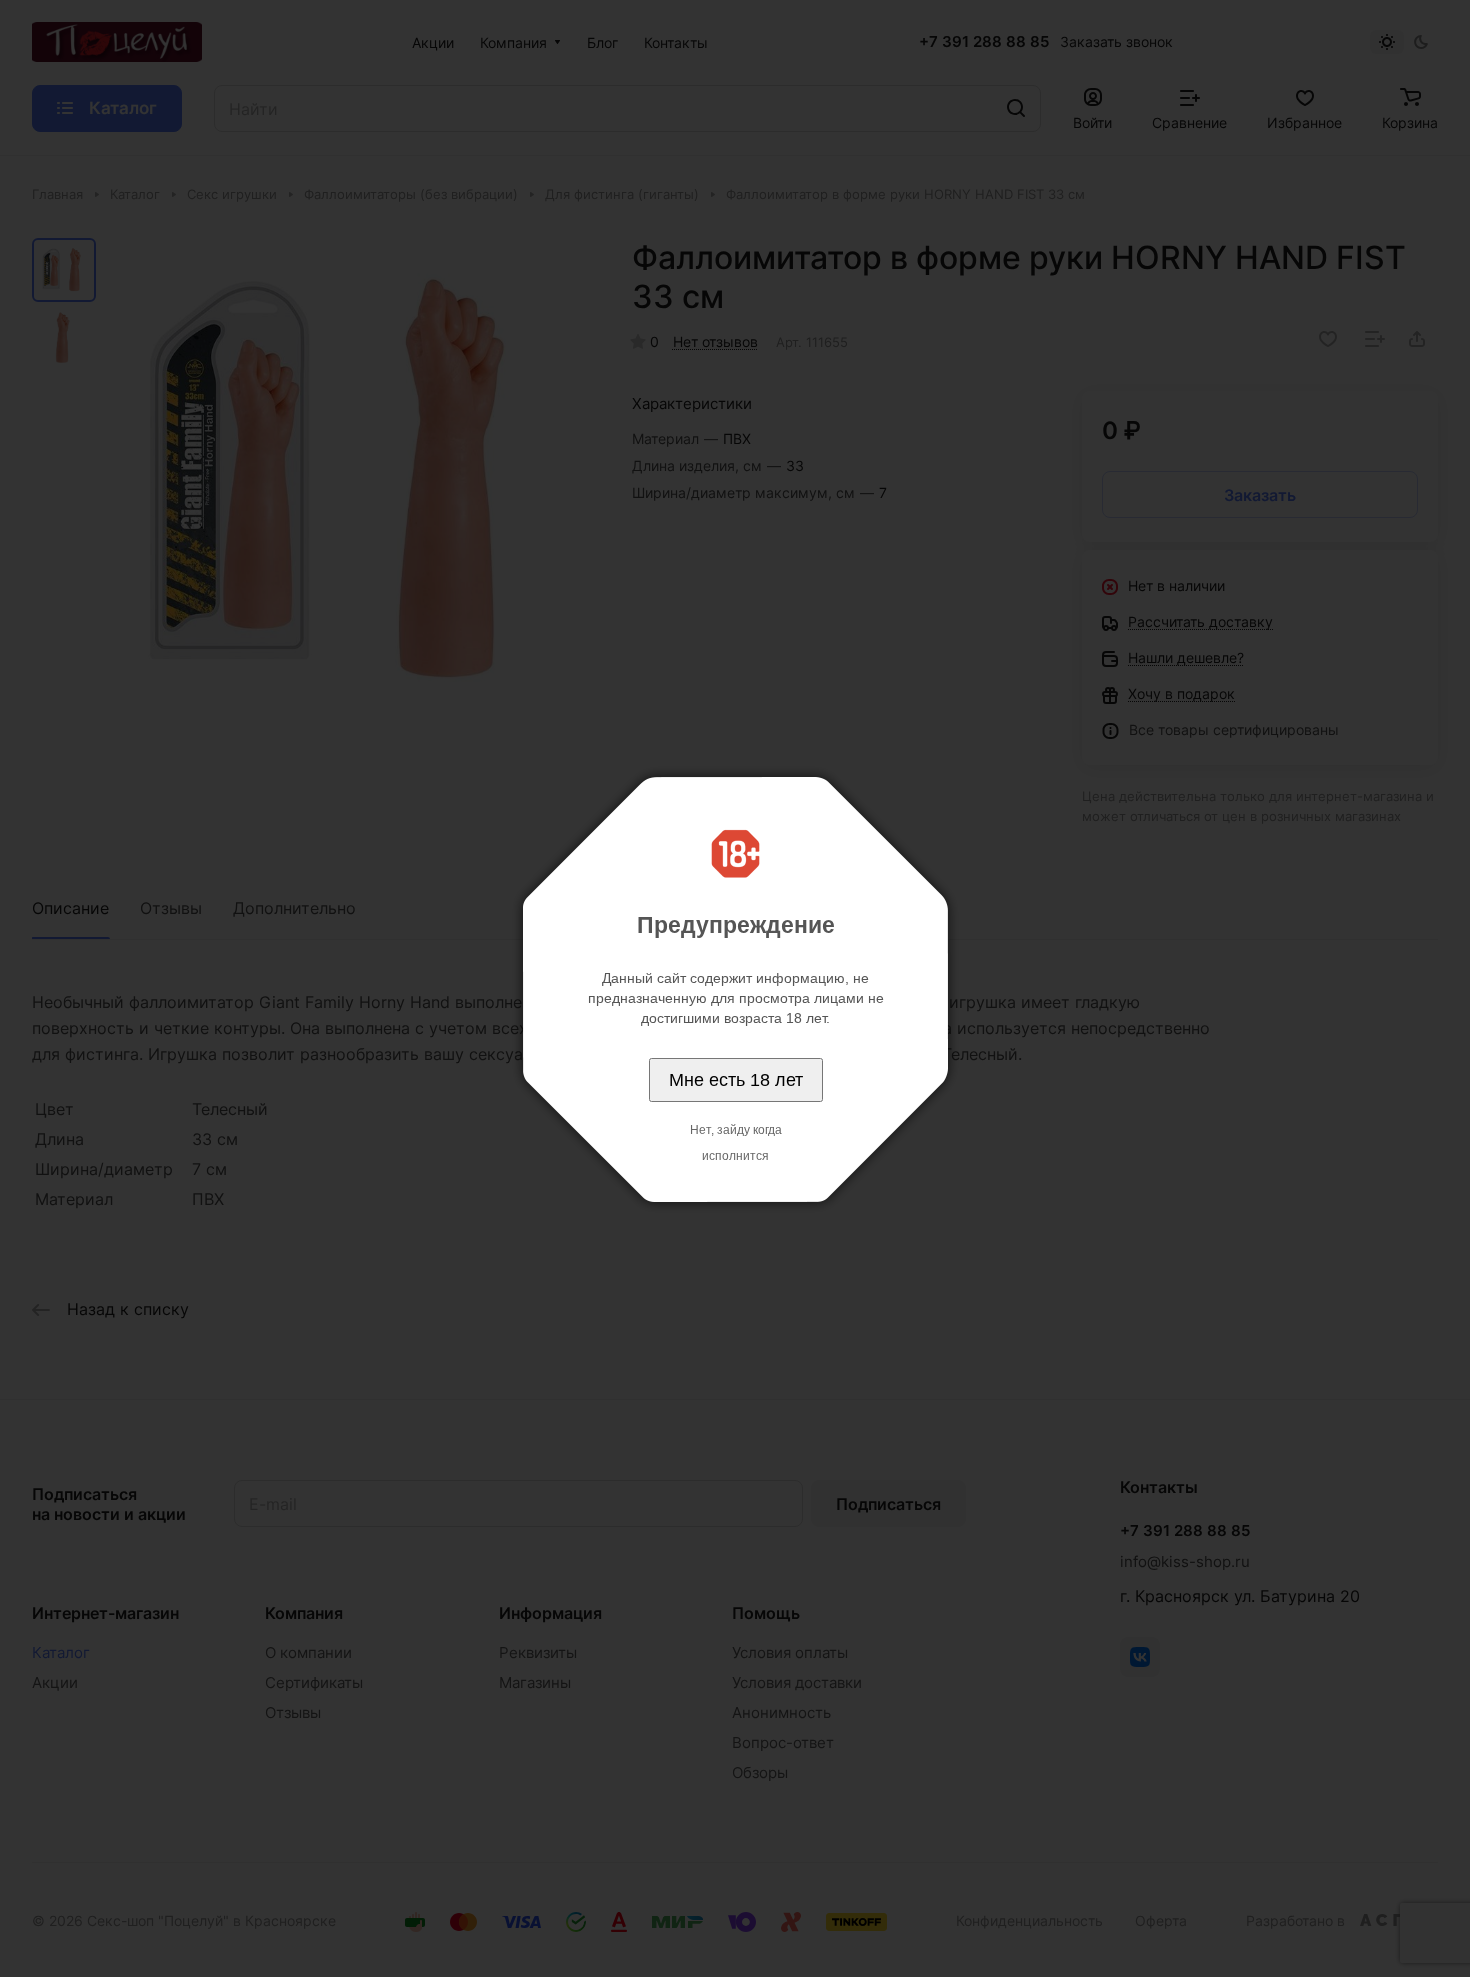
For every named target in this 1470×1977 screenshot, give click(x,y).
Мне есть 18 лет (736, 1080)
